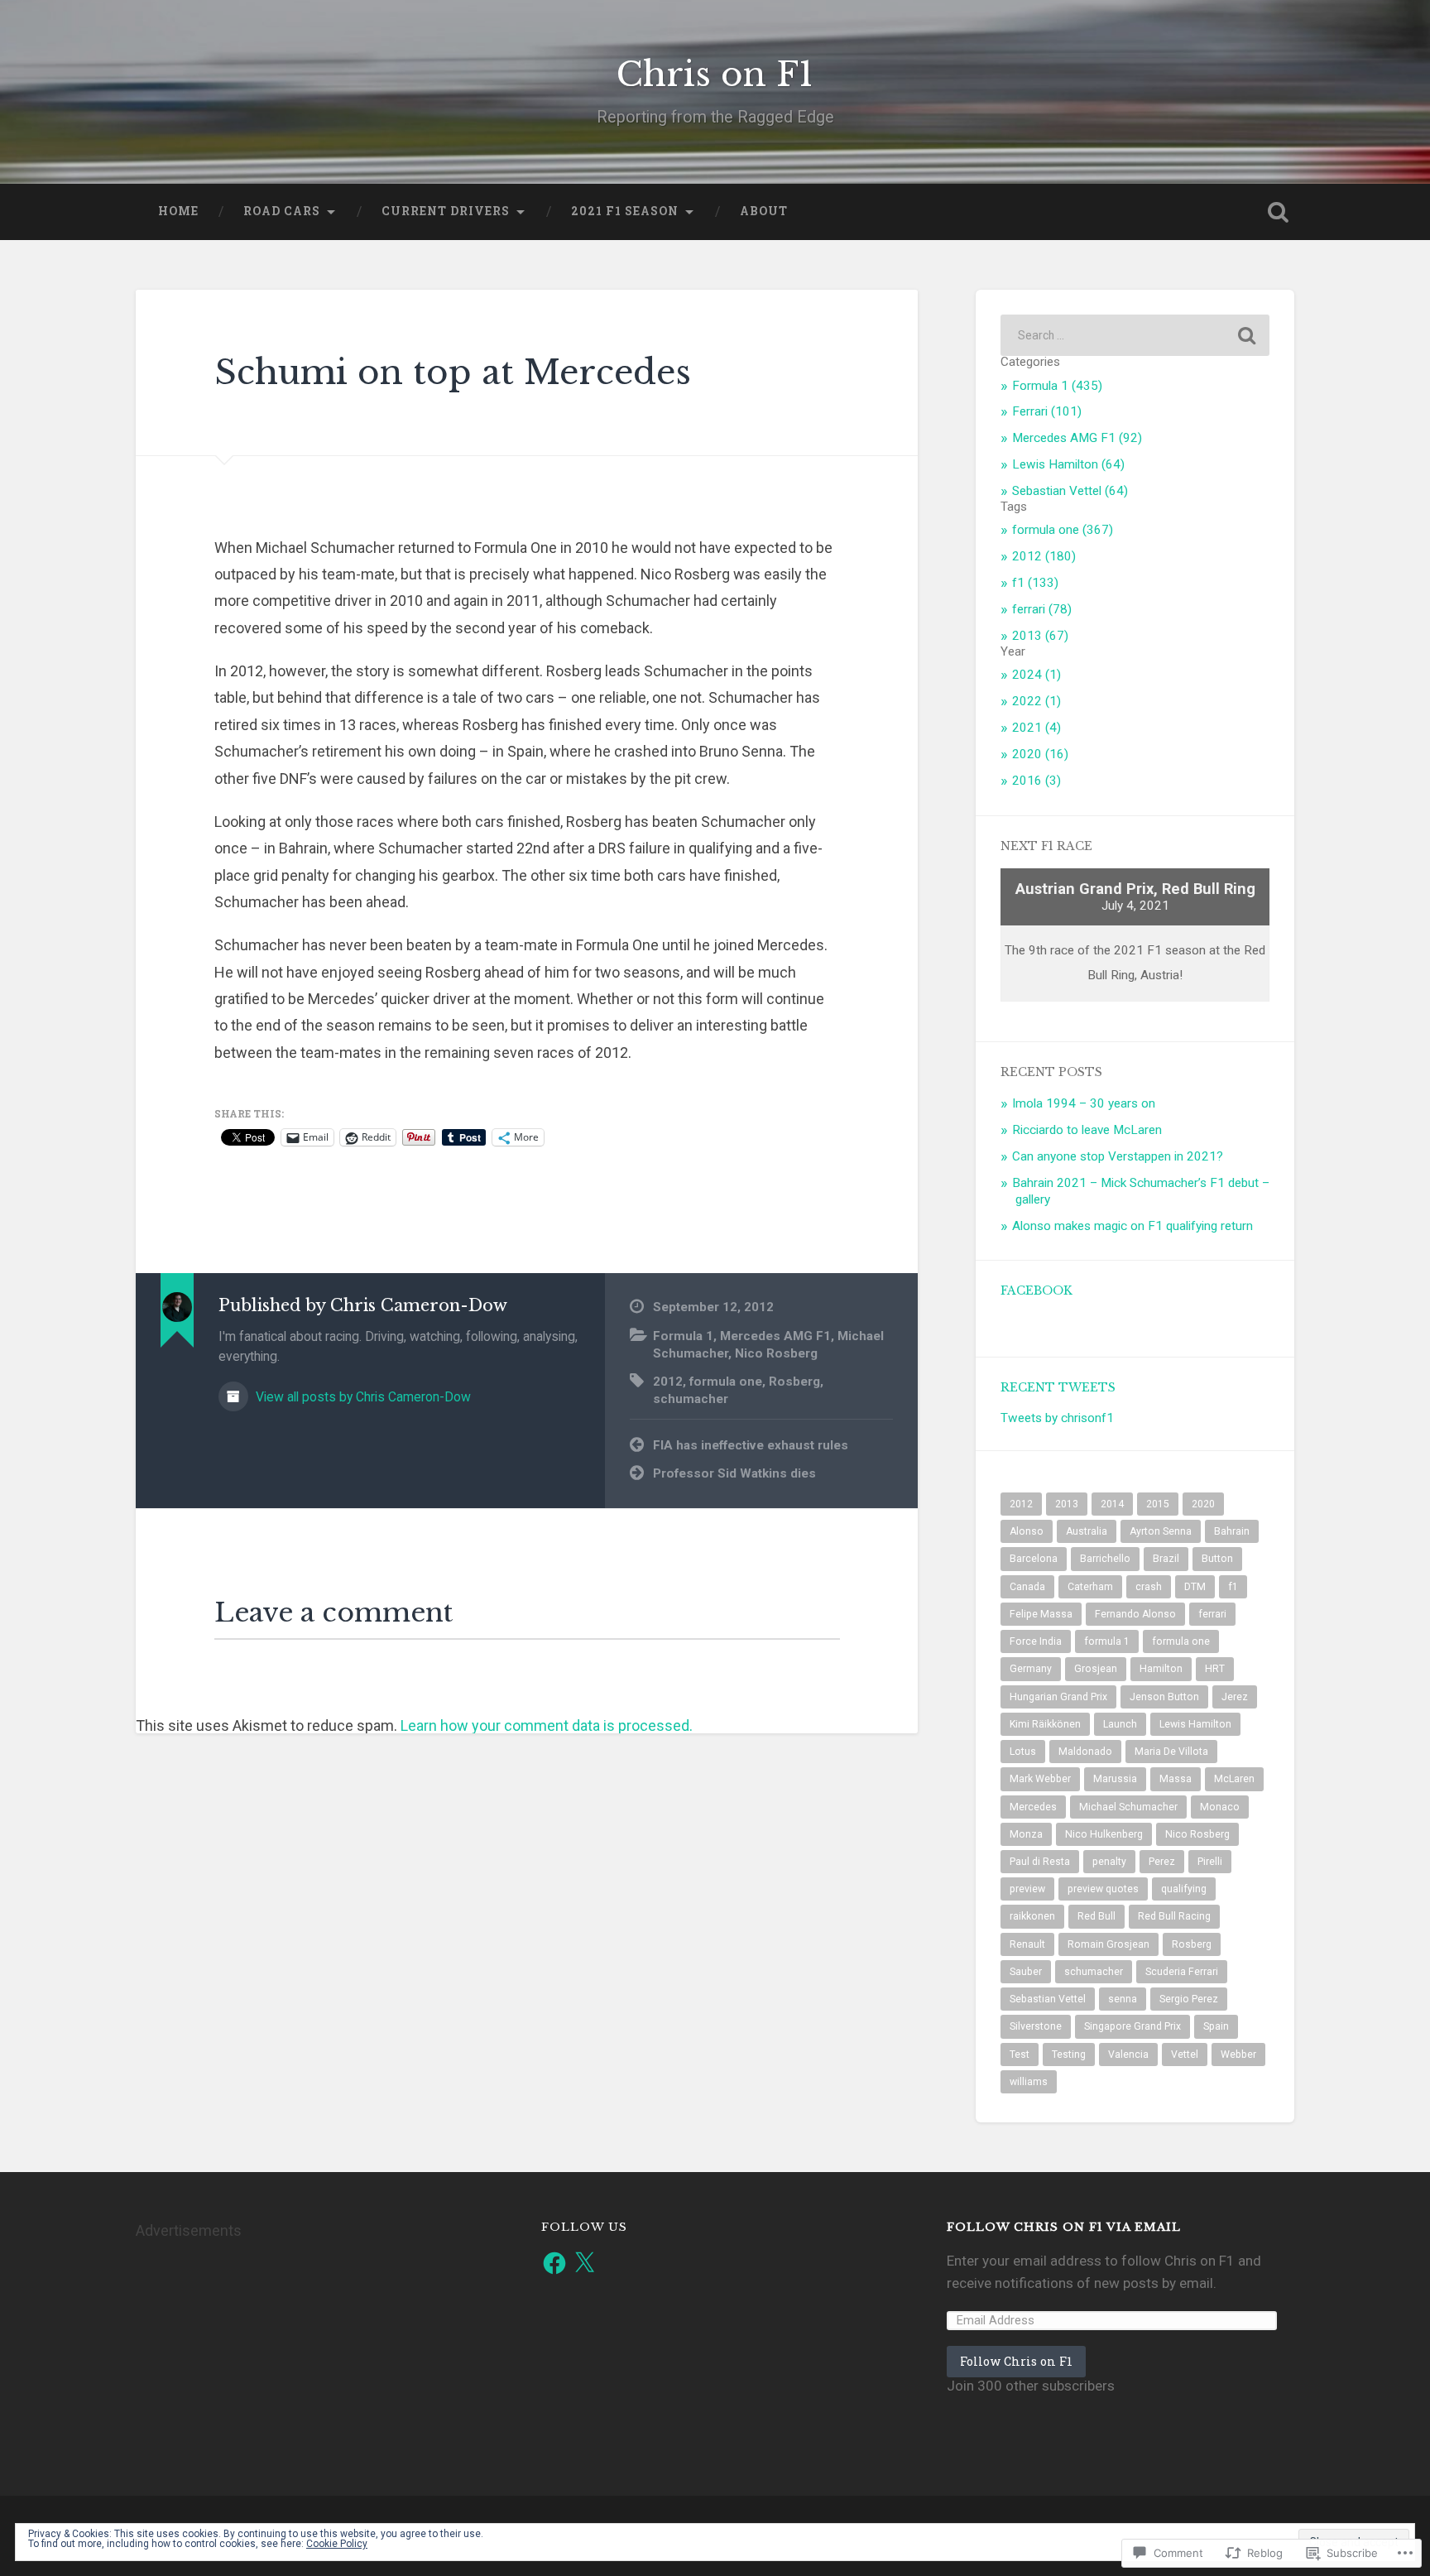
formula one (726, 1382)
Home (178, 211)
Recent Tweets (1058, 1388)
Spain (1216, 2026)
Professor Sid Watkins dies (734, 1473)
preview (1027, 1889)
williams (1029, 2082)
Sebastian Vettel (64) (1070, 491)
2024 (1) (1037, 675)
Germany (1031, 1669)
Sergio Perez (1189, 1999)
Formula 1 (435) (1057, 386)
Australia (1087, 1531)
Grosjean (1096, 1669)
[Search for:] (1135, 335)
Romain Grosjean (1108, 1944)
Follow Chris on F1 (1016, 2361)
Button (1217, 1559)
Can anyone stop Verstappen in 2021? (1118, 1156)
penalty (1109, 1862)
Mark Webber (1040, 1779)
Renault (1027, 1944)
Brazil (1166, 1559)
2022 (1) (1037, 701)
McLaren (1234, 1779)
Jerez (1235, 1697)
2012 (668, 1382)
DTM (1195, 1587)
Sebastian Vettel (1048, 1999)
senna (1123, 1999)
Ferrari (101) (1047, 411)
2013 (1067, 1504)
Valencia (1128, 2055)
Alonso (1027, 1531)
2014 (1112, 1504)
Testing (1069, 2055)
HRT (1215, 1669)
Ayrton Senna (1161, 1531)
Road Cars (282, 211)
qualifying (1184, 1889)
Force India (1036, 1641)
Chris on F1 (715, 74)
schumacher (691, 1399)
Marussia (1115, 1779)
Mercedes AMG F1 (775, 1336)
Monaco (1220, 1807)
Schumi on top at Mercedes (453, 372)
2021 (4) (1037, 728)
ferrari (1212, 1614)
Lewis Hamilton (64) (1068, 464)
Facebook (1037, 1291)
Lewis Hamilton (1195, 1724)
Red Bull (1096, 1916)
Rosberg (794, 1382)
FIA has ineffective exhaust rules (751, 1445)
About (764, 211)
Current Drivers (446, 211)
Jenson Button (1164, 1697)
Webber (1238, 2055)
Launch (1120, 1724)
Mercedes (1033, 1807)
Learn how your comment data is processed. (547, 1725)
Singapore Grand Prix (1132, 2026)
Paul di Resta (1040, 1862)
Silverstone (1036, 2026)
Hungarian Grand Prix (1058, 1697)
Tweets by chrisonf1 (1057, 1418)
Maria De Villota (1171, 1752)
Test (1020, 2055)
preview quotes (1103, 1889)
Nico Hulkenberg (1104, 1834)
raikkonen (1032, 1916)
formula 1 (1107, 1641)
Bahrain (1232, 1531)
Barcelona (1034, 1559)
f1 (1233, 1587)
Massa (1176, 1779)
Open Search (1278, 212)
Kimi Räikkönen (1045, 1724)
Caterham (1090, 1587)
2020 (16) (1040, 754)
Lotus (1023, 1752)
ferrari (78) (1042, 609)
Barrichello (1105, 1559)
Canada (1027, 1587)
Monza (1026, 1834)
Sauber (1026, 1972)
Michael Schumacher (1128, 1807)
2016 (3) (1037, 781)
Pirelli (1210, 1862)
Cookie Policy (337, 2544)
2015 (1158, 1504)
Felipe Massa (1041, 1614)
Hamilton (1161, 1669)
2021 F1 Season (625, 211)
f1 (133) (1035, 583)
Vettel (1185, 2055)
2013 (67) (1040, 636)
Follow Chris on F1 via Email (1064, 2227)
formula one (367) (1063, 530)
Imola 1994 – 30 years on (1084, 1103)
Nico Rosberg (776, 1353)
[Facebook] (554, 2263)
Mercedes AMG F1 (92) (1077, 438)
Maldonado (1085, 1752)
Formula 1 (683, 1336)
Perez (1162, 1862)
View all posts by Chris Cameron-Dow (362, 1397)
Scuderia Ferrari (1182, 1972)
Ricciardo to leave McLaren (1087, 1130)
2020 (1203, 1504)
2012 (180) (1044, 556)
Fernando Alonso (1135, 1614)
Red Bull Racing (1174, 1916)
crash (1149, 1587)
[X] (584, 2263)
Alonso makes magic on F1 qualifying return (1132, 1226)
